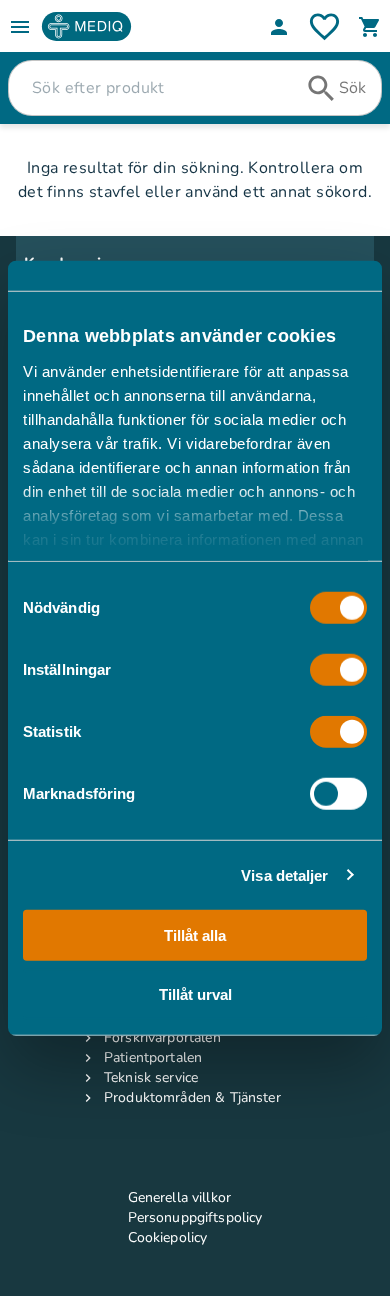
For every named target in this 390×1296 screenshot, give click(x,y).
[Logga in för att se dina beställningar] (324, 26)
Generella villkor (180, 1197)
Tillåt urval (195, 993)
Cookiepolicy (168, 1237)
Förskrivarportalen (162, 1037)
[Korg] (370, 27)
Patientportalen (153, 1057)
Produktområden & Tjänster (192, 1097)
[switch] (338, 670)
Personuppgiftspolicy (195, 1217)
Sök (352, 88)
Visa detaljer (284, 874)
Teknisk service (151, 1077)
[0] (370, 27)
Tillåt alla (195, 935)
